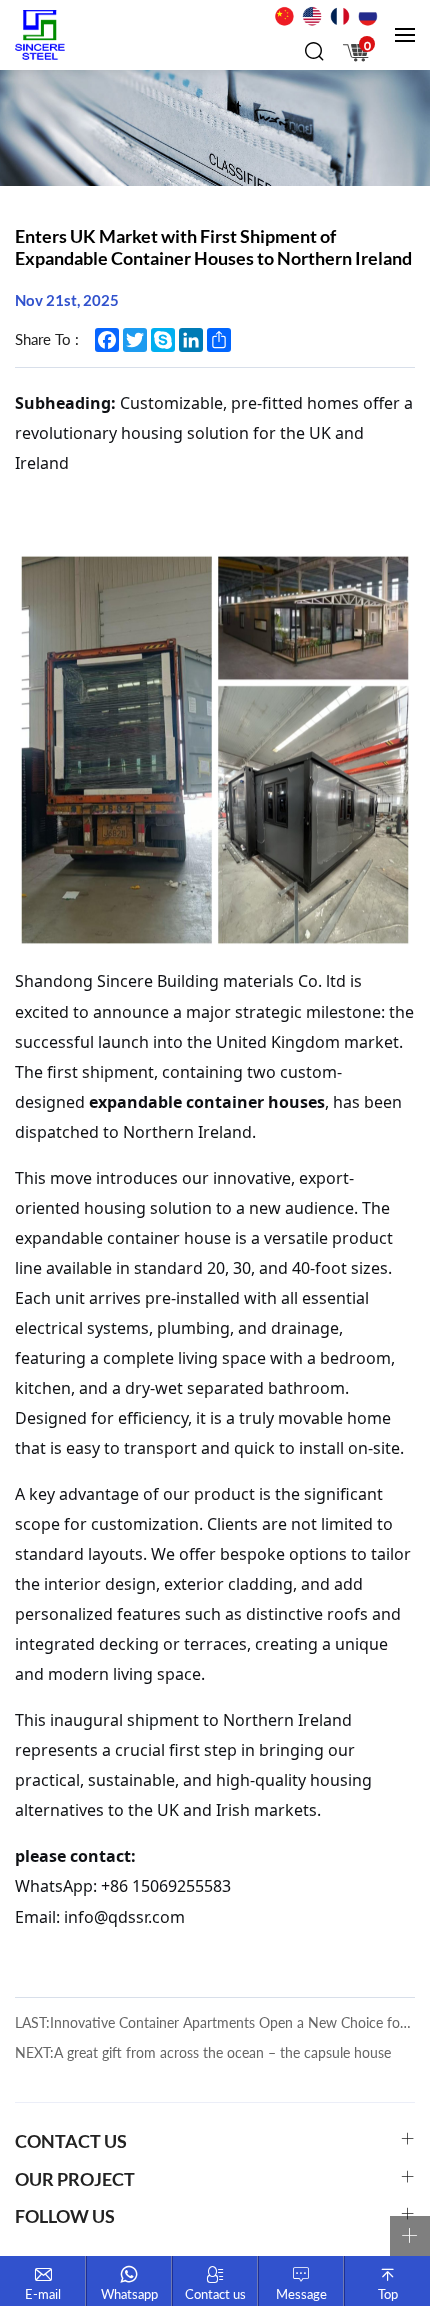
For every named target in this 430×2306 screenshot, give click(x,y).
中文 (284, 16)
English (312, 16)
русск (368, 16)
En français (340, 16)
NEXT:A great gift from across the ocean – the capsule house (203, 2052)
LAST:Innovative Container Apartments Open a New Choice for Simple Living (215, 2022)
